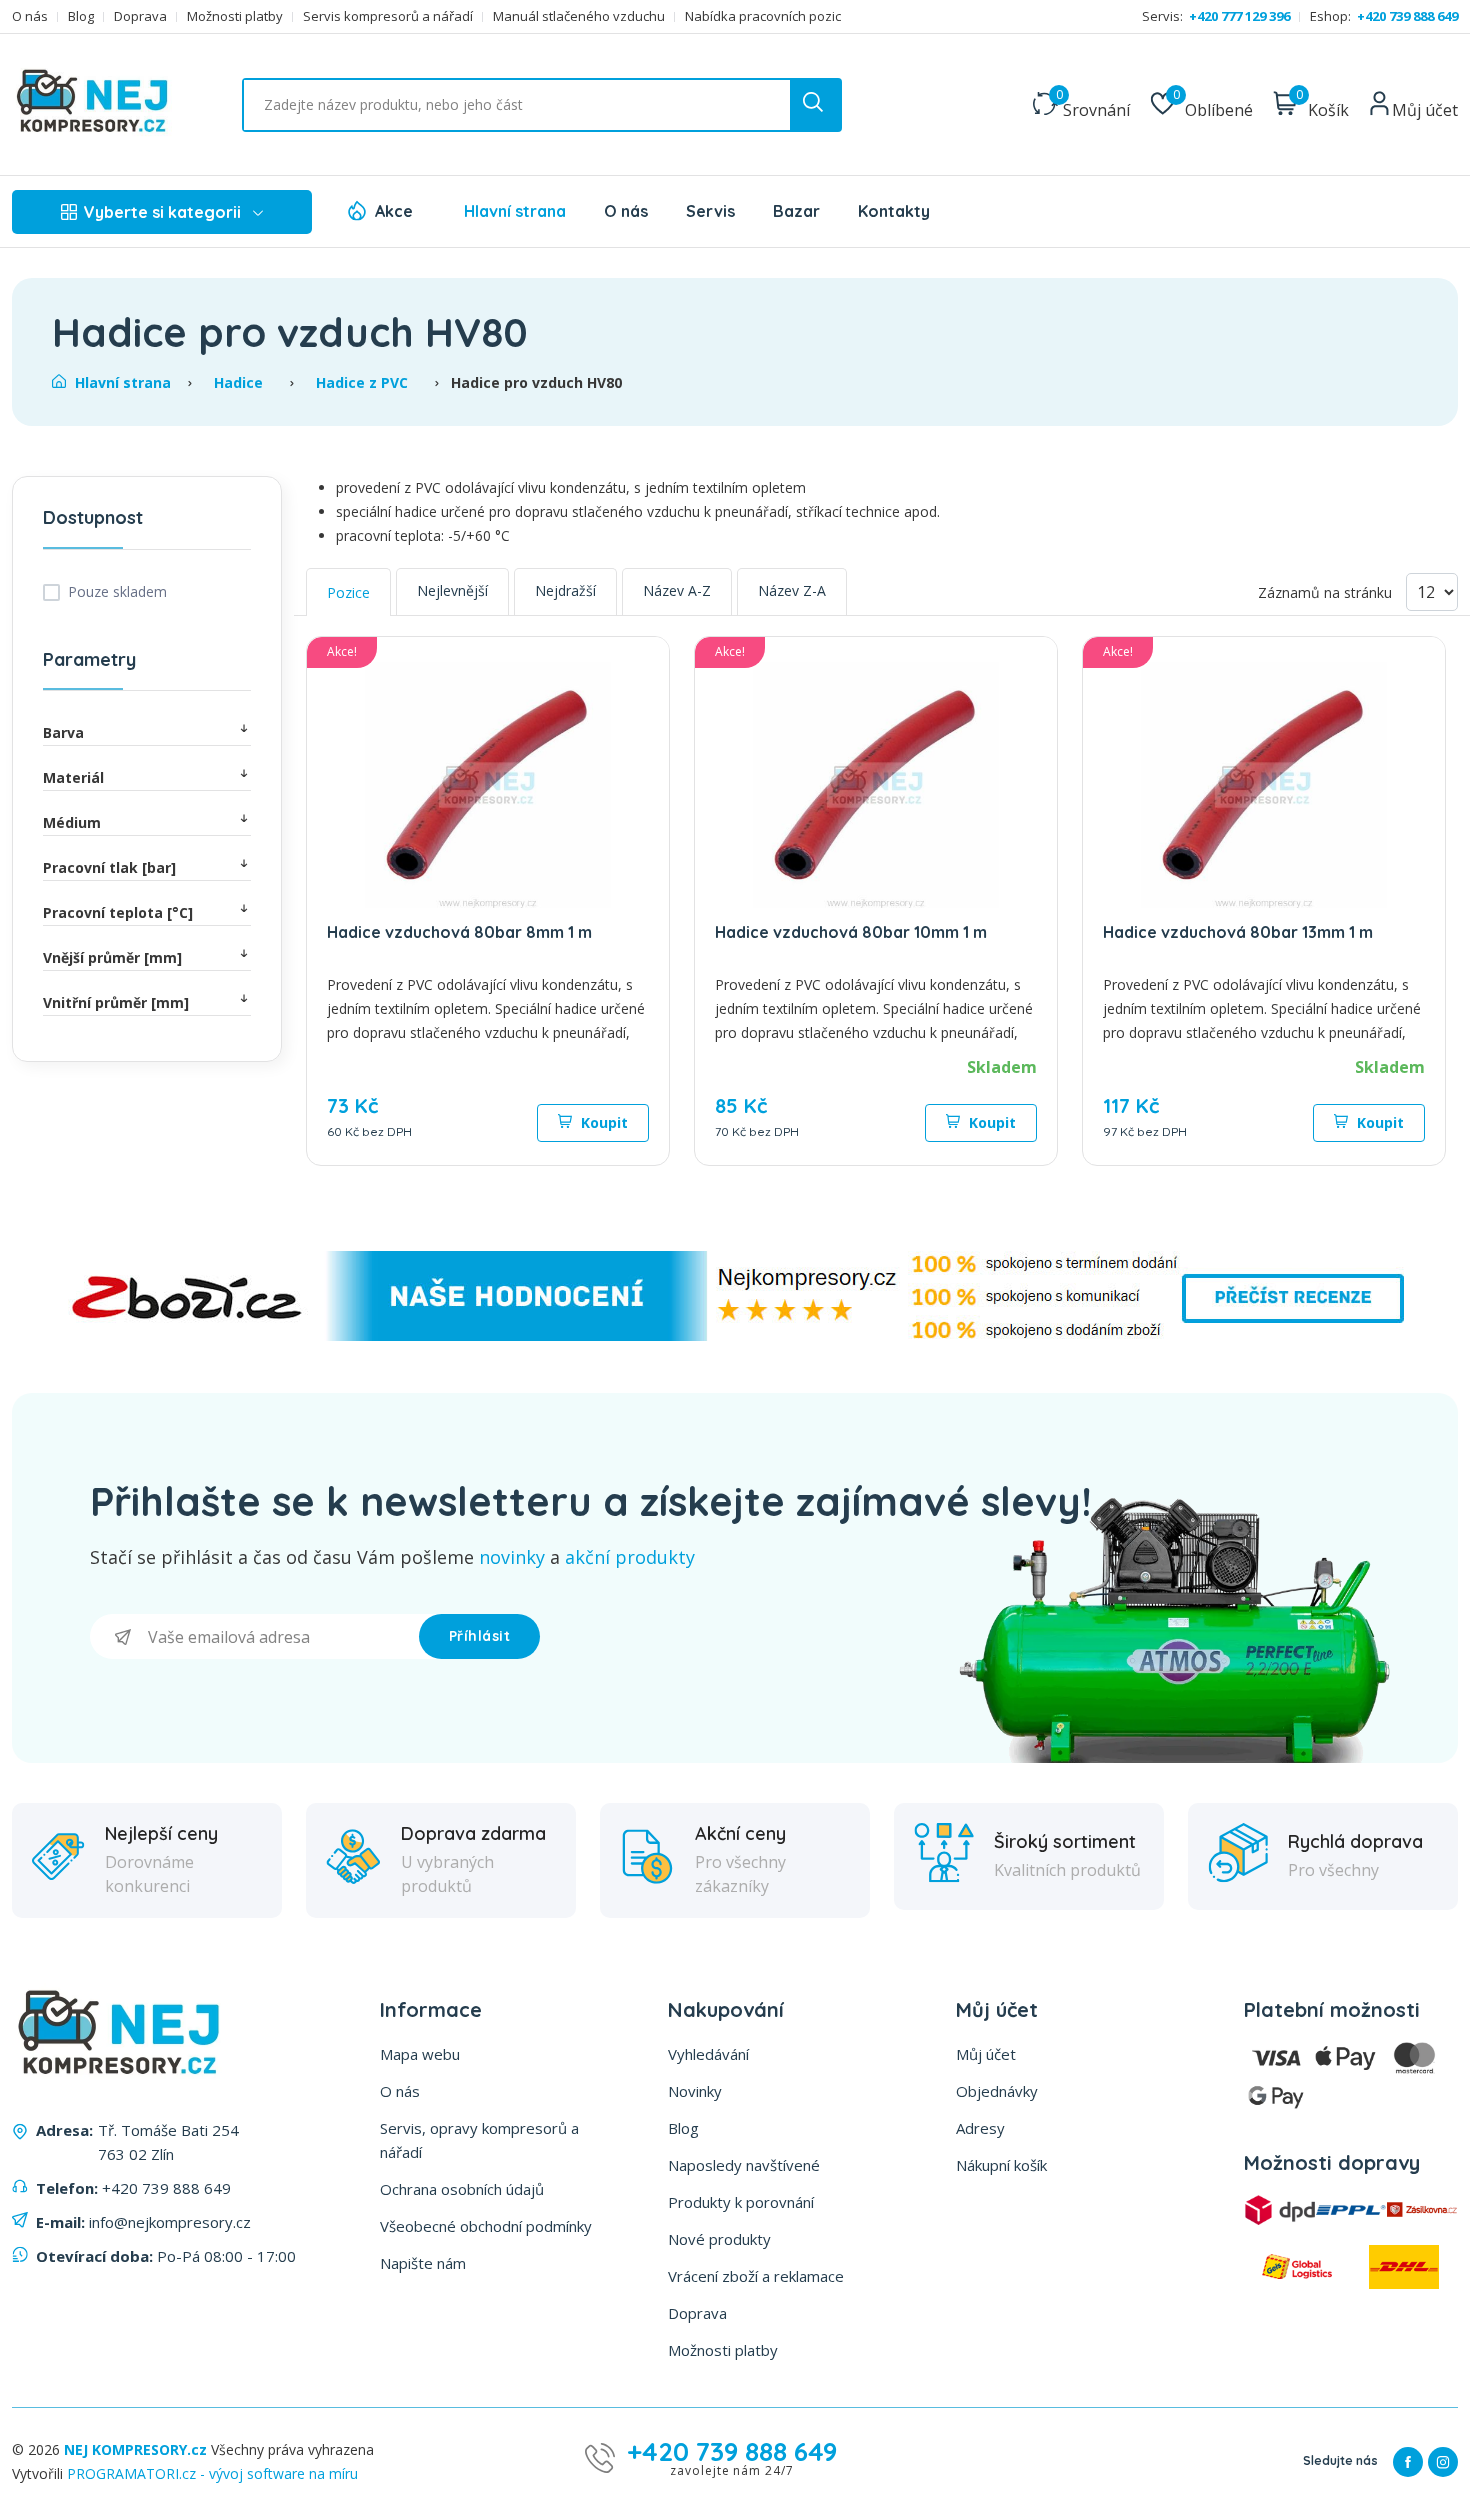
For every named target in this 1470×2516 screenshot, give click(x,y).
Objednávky (997, 2091)
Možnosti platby (235, 16)
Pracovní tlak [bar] (109, 867)
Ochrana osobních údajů (462, 2189)
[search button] (815, 105)
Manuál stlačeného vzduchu (579, 16)
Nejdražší (565, 590)
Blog (81, 16)
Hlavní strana (515, 211)
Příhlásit (480, 1636)
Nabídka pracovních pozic (763, 16)
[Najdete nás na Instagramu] (1443, 2462)
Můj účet (986, 2054)
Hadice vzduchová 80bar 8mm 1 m (459, 932)
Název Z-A (792, 590)
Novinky (695, 2091)
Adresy (980, 2128)
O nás (30, 16)
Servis (710, 211)
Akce (394, 211)
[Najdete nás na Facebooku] (1408, 2462)
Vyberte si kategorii (162, 212)
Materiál (73, 777)
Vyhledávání (708, 2054)
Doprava (140, 16)
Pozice (348, 592)
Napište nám (423, 2263)
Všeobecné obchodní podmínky (486, 2226)
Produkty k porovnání (741, 2202)
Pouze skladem (117, 591)
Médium (72, 822)
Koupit (602, 1122)
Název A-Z (677, 590)
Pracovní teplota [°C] (118, 912)
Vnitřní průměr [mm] (116, 1002)
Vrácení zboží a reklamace (756, 2276)
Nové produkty (719, 2239)
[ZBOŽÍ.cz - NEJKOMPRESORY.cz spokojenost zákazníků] (735, 1335)
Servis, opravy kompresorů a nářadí (479, 2140)
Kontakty (894, 211)
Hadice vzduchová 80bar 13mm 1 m (1238, 932)
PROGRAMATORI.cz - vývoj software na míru (212, 2473)
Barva (63, 732)
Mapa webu (420, 2054)
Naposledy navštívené (744, 2165)
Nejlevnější (452, 590)
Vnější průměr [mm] (112, 957)
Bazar (796, 211)
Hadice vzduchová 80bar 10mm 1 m (851, 932)
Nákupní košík (1001, 2165)
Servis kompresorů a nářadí (388, 16)
